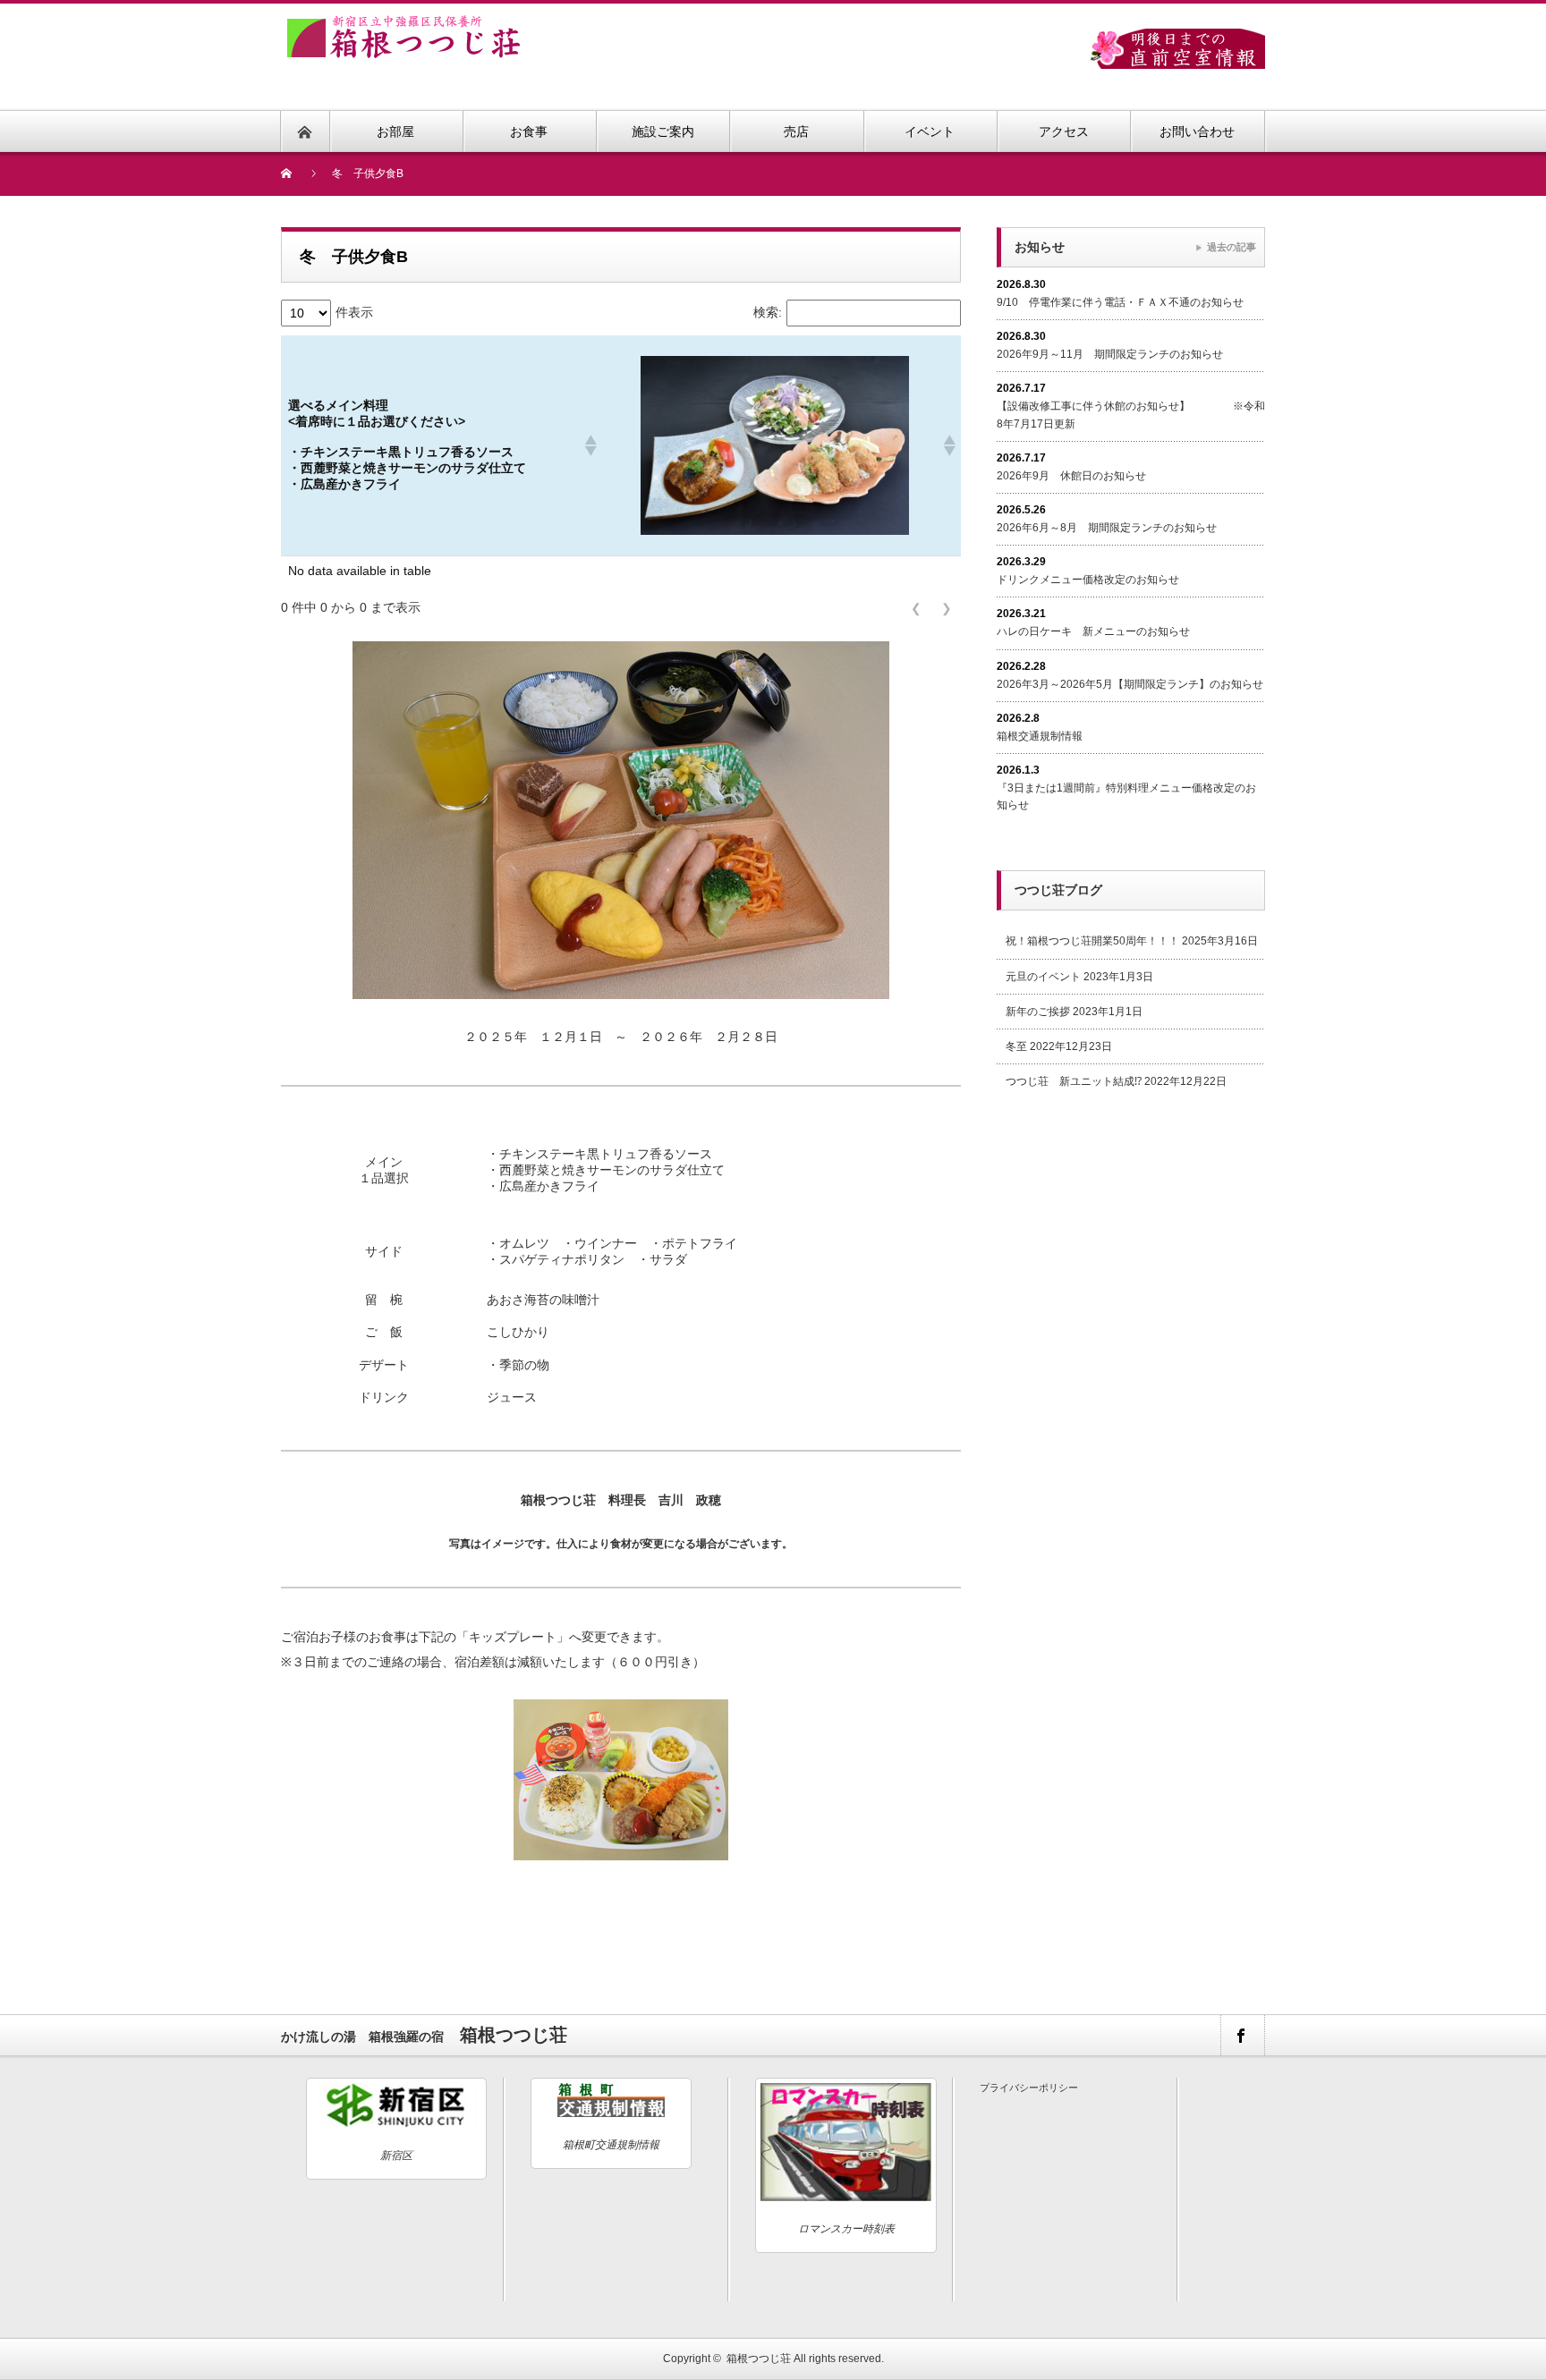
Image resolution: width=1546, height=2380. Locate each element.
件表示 (354, 312)
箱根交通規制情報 (1040, 736)
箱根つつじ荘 (759, 2359)
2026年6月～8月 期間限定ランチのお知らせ (1107, 528)
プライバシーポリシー (1029, 2088)
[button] (590, 445)
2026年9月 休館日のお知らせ (1071, 476)
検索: (768, 312)
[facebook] (1242, 2035)
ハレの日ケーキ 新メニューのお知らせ (1093, 631)
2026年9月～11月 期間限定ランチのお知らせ (1110, 354)
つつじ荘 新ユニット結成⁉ (1074, 1081)
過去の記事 (1232, 247)
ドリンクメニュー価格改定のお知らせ (1088, 580)
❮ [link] (916, 608)
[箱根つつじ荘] (403, 25)
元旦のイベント (1043, 977)
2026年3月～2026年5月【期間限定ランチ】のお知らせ (1130, 684)
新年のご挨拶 (1038, 1012)
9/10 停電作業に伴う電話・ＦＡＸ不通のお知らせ (1120, 302)
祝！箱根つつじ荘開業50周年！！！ (1092, 941)
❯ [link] (947, 608)
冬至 (1016, 1046)
